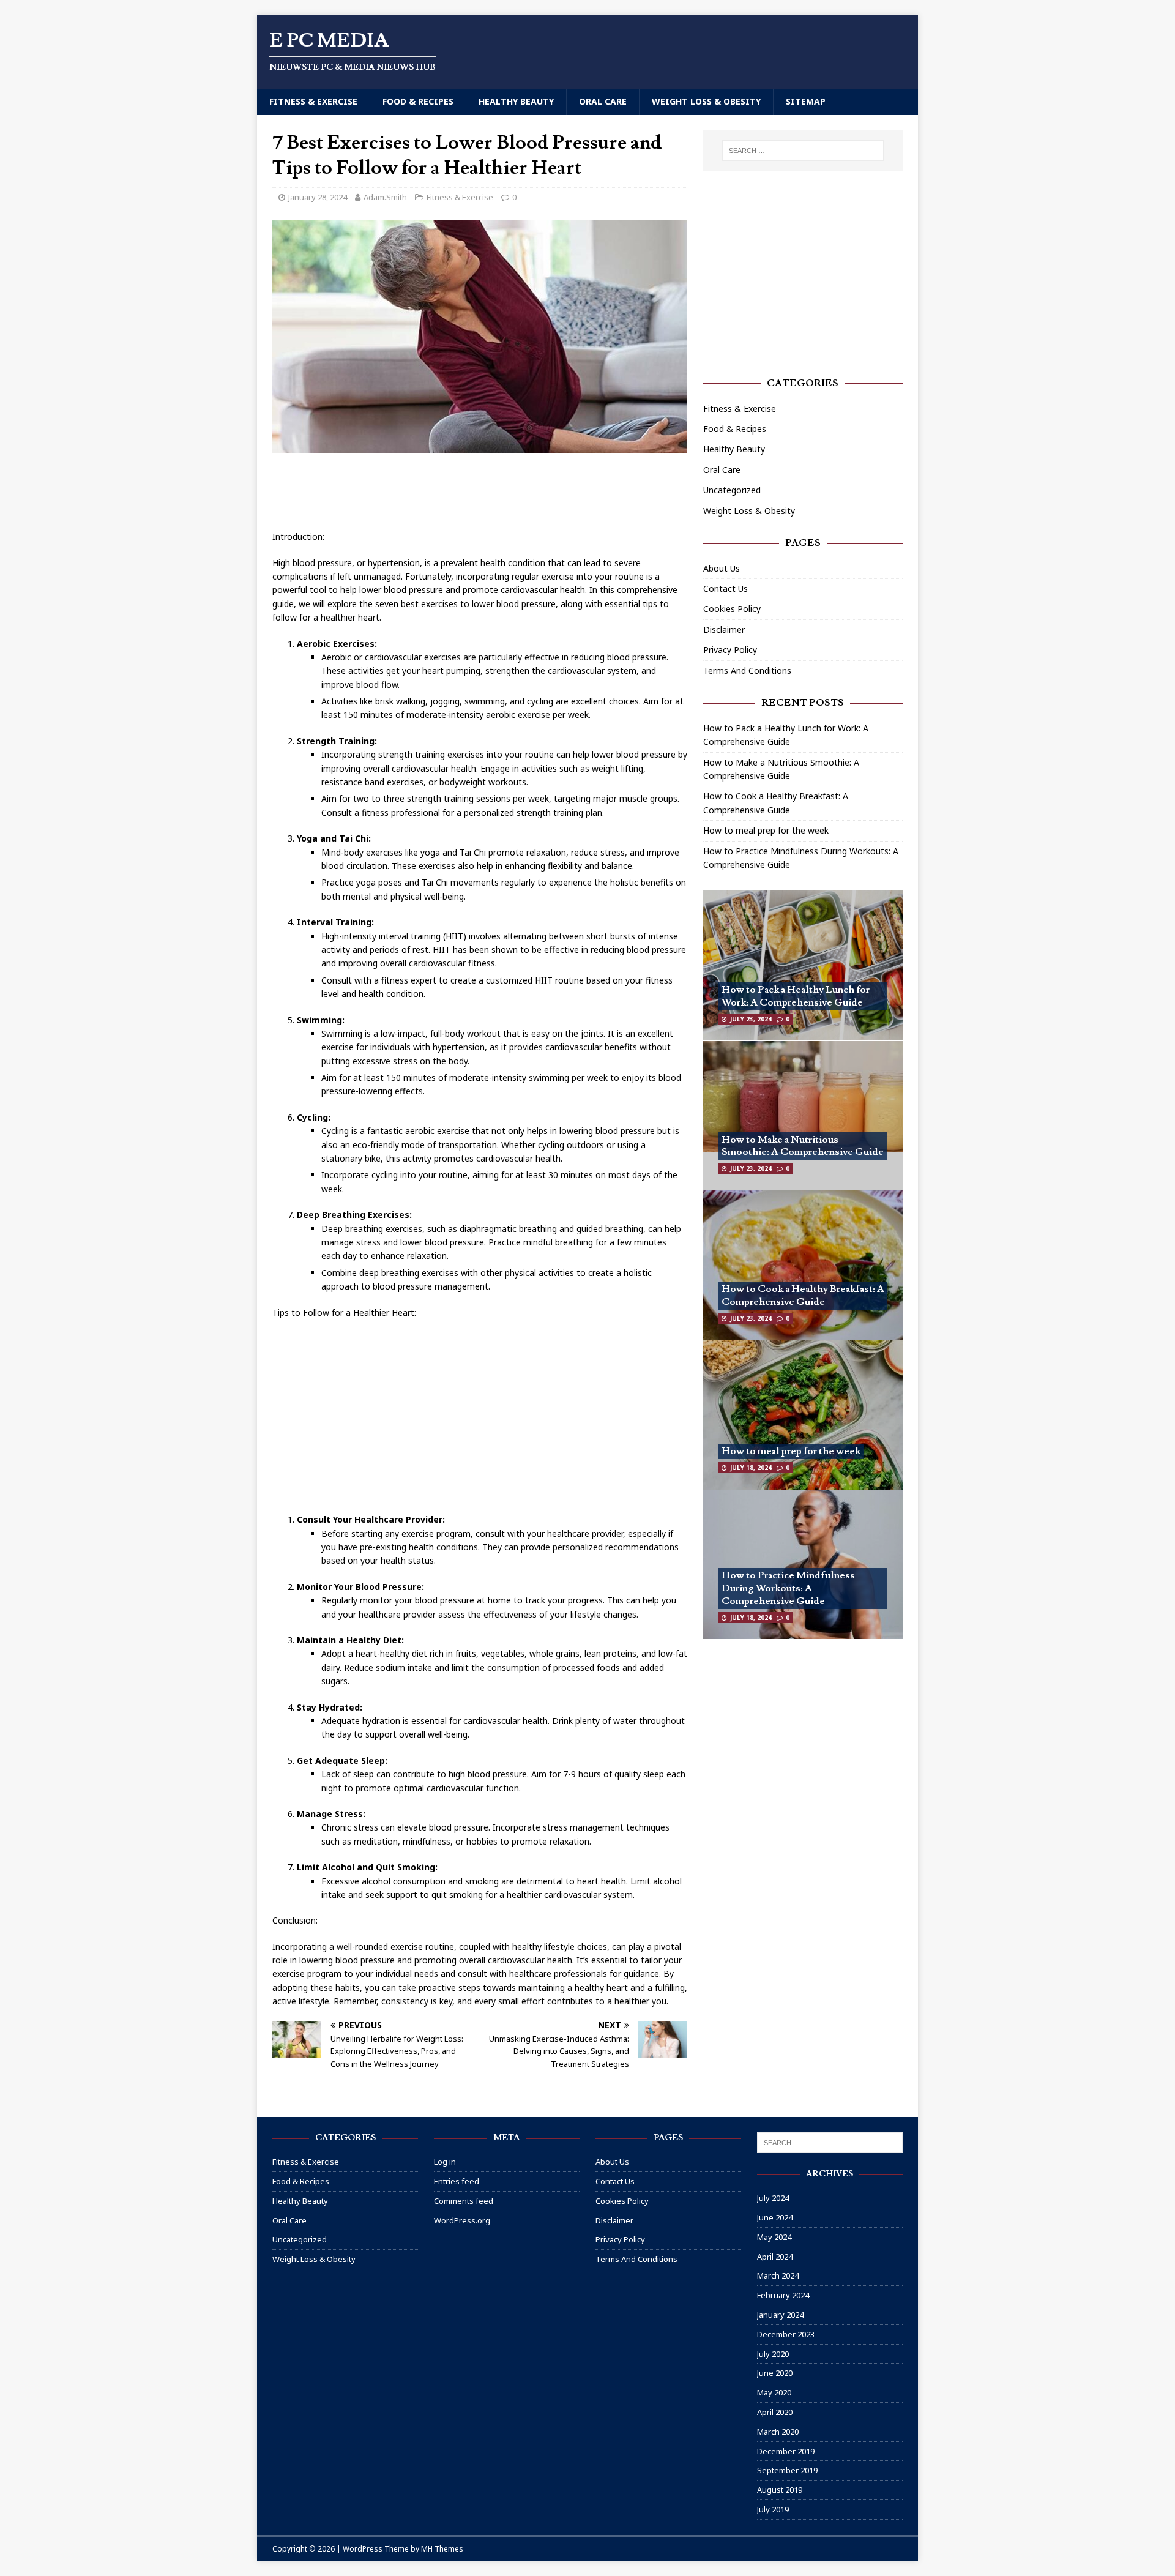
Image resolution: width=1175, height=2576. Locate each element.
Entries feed (457, 2181)
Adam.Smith (385, 197)
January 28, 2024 (318, 197)
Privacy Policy (730, 650)
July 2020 (773, 2354)
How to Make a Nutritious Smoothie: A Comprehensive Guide (803, 1146)
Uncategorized (732, 490)
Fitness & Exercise (313, 101)
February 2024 (783, 2295)
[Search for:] (803, 151)
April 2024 (775, 2257)
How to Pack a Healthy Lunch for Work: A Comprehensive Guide (796, 996)
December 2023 (786, 2334)
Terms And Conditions (747, 670)
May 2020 (774, 2392)
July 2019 (773, 2509)
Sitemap (806, 101)
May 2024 (774, 2237)
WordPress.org (462, 2220)
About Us (722, 568)
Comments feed (464, 2201)
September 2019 (787, 2470)
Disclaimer (724, 629)
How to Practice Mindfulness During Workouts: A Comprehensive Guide (788, 1588)
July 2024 (773, 2198)
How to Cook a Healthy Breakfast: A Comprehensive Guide (803, 1295)
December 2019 (786, 2451)
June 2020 (775, 2373)
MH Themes (442, 2549)
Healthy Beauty (516, 101)
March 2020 (778, 2432)
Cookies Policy (732, 609)
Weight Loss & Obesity (706, 101)
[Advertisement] (495, 493)
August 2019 (780, 2490)
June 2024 (775, 2217)
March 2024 (778, 2275)
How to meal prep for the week (766, 830)
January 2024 (780, 2315)
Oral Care (603, 101)
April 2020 (775, 2412)
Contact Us (726, 588)
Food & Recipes (418, 101)
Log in (445, 2162)
